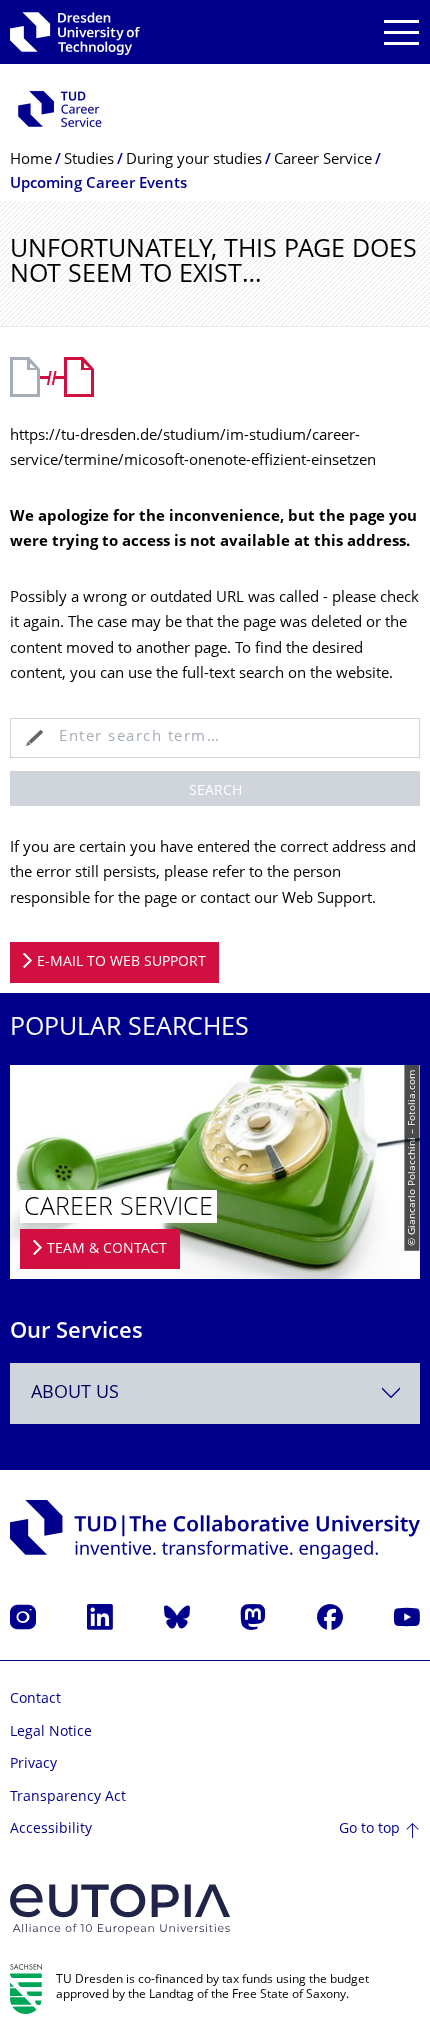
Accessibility (51, 1829)
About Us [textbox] (75, 1393)
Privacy (33, 1764)
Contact (35, 1699)
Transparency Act (68, 1797)
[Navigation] (401, 32)
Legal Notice (51, 1732)
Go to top (369, 1829)
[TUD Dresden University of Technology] (75, 32)
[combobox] (215, 1393)
